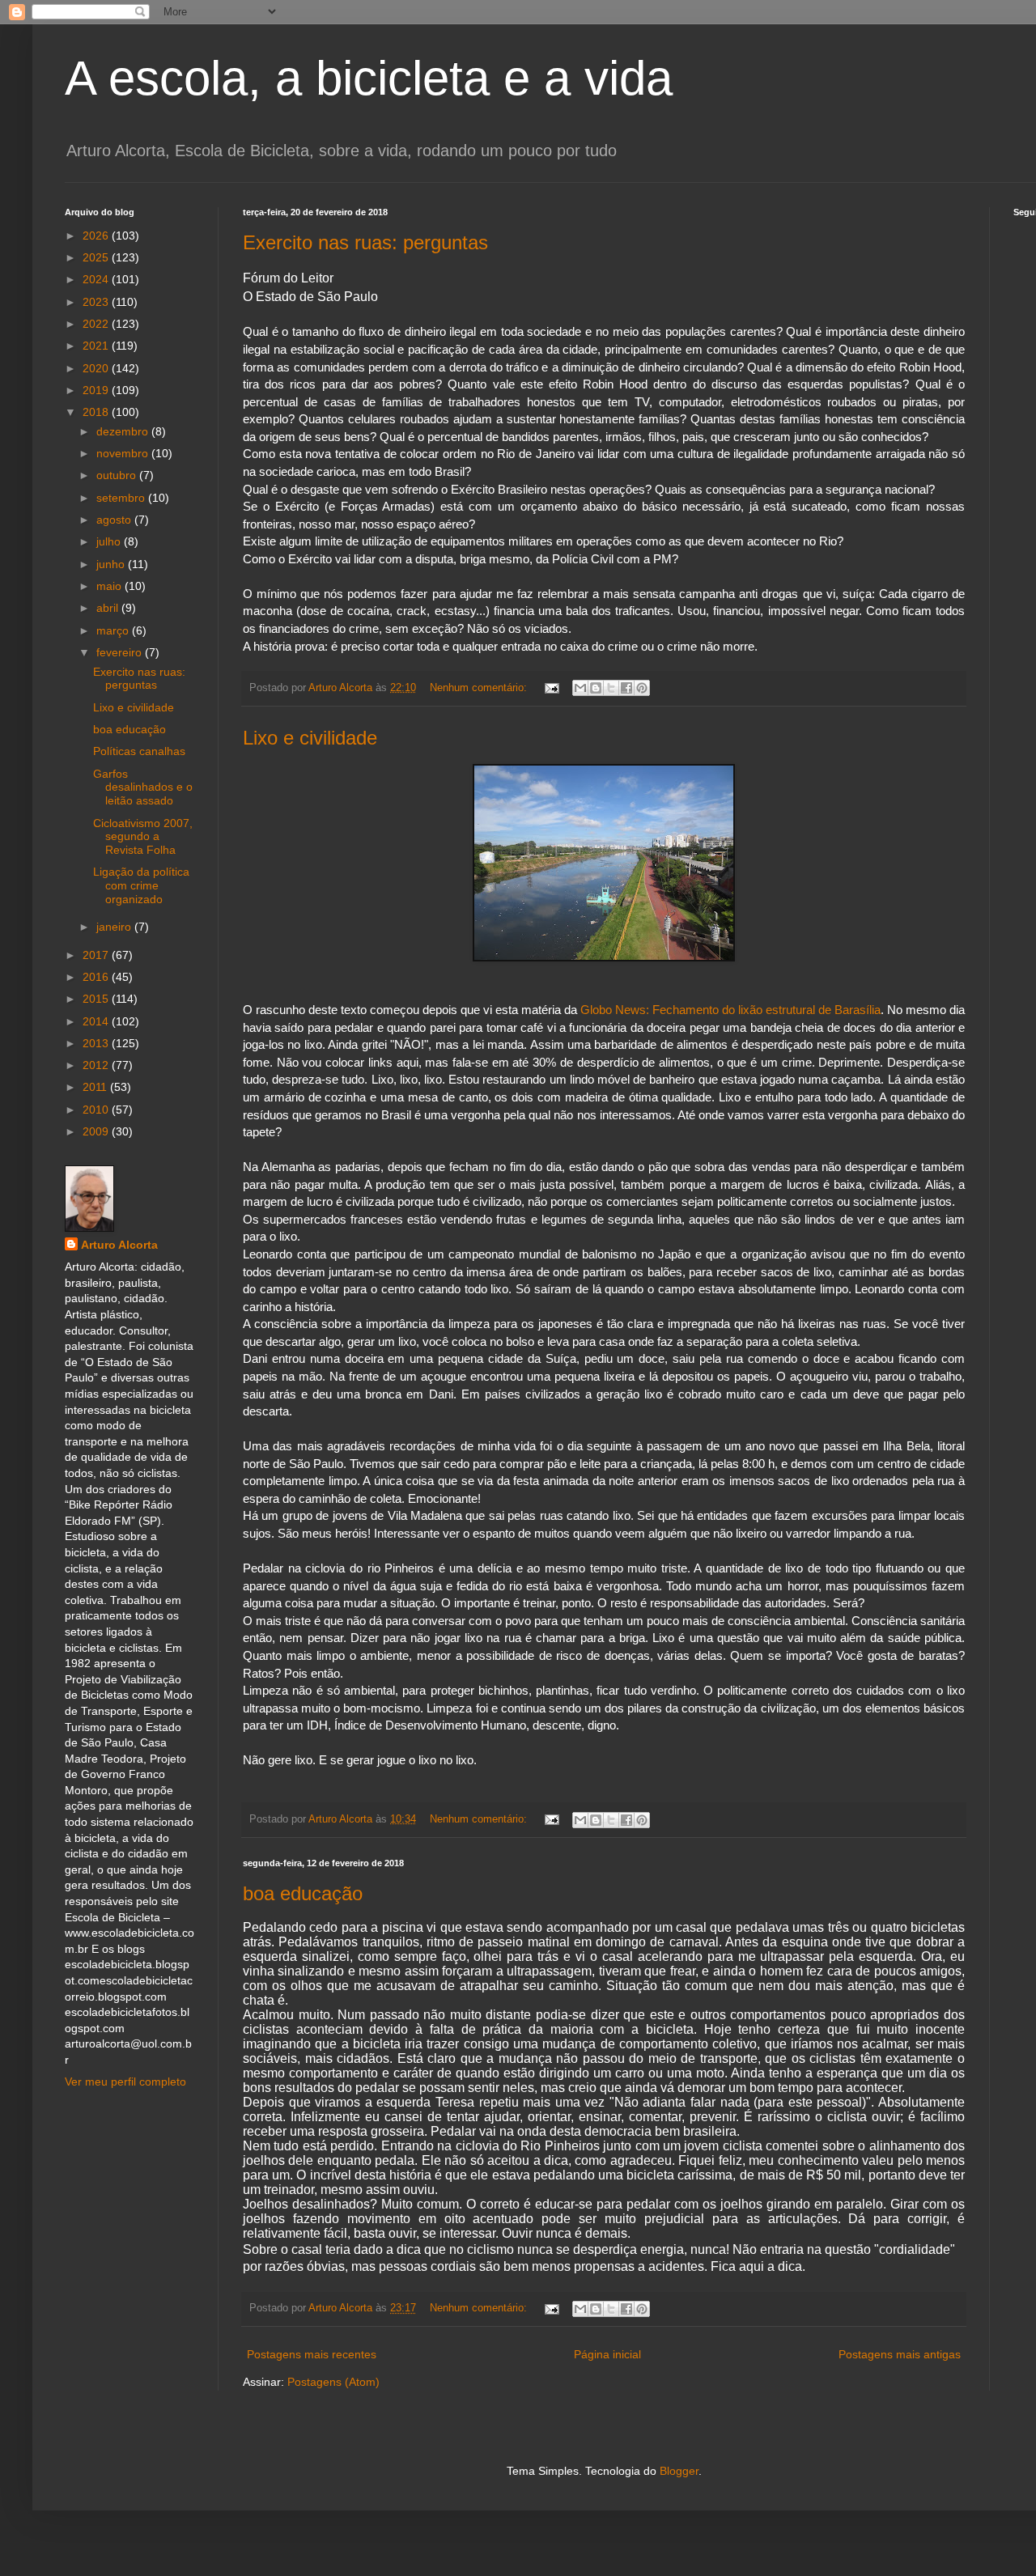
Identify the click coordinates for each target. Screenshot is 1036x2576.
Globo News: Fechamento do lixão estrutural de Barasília (730, 1010)
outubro (118, 475)
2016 (97, 977)
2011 (96, 1087)
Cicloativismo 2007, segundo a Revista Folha (143, 837)
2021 (97, 346)
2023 (97, 302)
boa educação (303, 1893)
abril (109, 608)
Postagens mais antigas (900, 2354)
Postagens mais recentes (312, 2354)
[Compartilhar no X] (611, 688)
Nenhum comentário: (480, 688)
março (114, 630)
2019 (97, 390)
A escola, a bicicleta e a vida (369, 78)
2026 (97, 236)
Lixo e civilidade (310, 738)
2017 (97, 955)
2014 (97, 1021)
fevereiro (121, 652)
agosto (115, 520)
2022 (97, 324)
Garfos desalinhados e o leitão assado (143, 787)
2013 (97, 1043)
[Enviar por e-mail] (580, 688)
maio (110, 586)
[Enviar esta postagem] (551, 688)
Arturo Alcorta (119, 1245)
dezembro (124, 431)
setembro (122, 498)
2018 (97, 412)
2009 (97, 1131)
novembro (124, 453)
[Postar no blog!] (596, 688)
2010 (97, 1110)
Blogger (679, 2471)
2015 (97, 999)
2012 (97, 1065)
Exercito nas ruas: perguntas (365, 242)
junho (112, 564)
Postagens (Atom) (333, 2382)
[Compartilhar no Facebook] (626, 688)
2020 (97, 368)
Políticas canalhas (139, 751)
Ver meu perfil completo (125, 2082)
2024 (97, 279)
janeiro (115, 927)
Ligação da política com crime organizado (141, 885)
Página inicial (607, 2354)
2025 (97, 257)
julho (110, 541)
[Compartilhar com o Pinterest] (642, 688)
